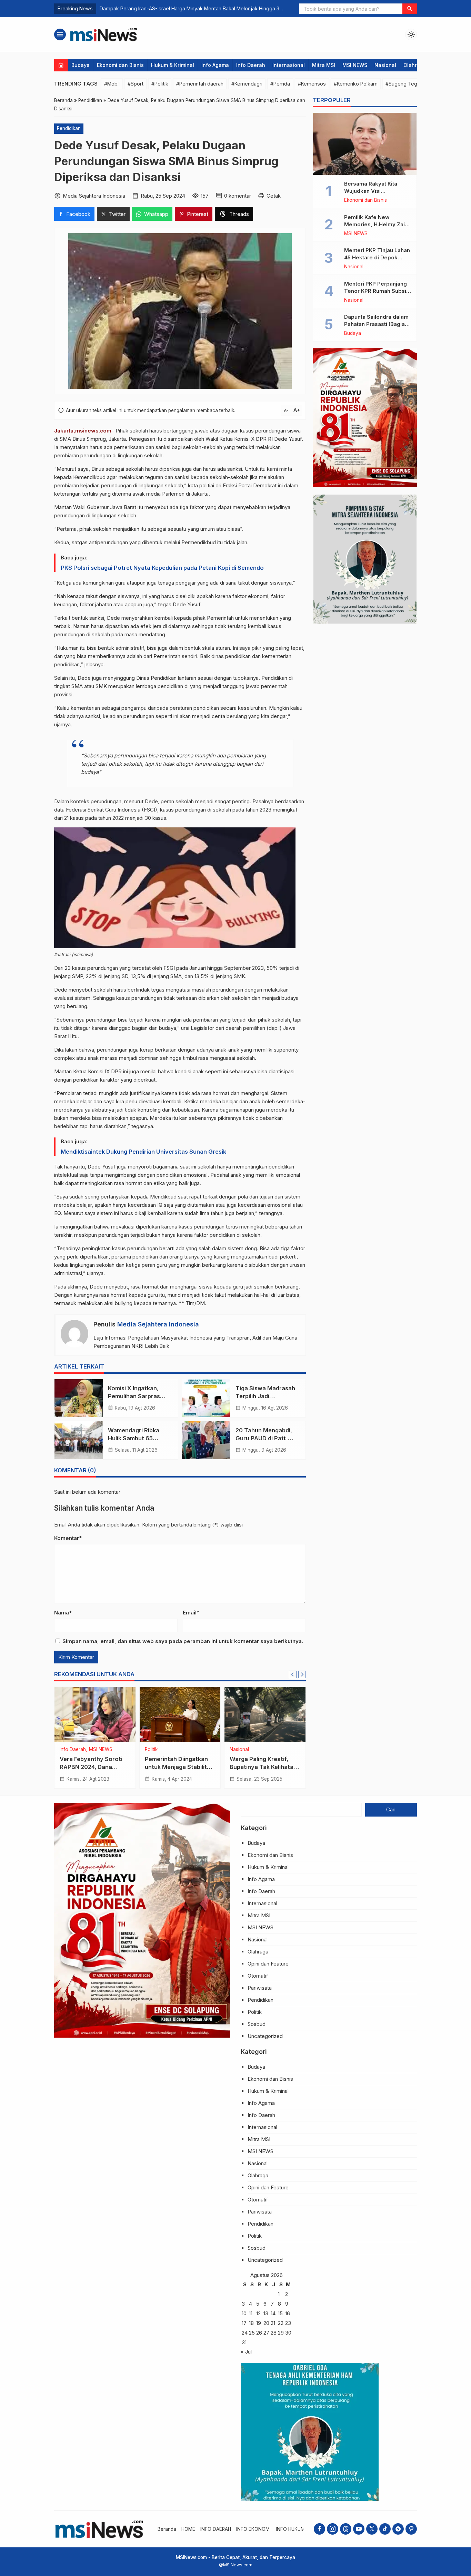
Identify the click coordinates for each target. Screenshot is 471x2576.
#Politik (160, 84)
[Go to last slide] (293, 1674)
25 (252, 2333)
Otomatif (258, 1976)
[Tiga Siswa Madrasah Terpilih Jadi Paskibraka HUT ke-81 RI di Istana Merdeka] (206, 1398)
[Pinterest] (411, 2529)
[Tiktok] (385, 2529)
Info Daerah (251, 65)
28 (274, 2333)
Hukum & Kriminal (173, 65)
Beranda (167, 2529)
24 (245, 2333)
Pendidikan (69, 128)
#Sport (136, 84)
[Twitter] (372, 2529)
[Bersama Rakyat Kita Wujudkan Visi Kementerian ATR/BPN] (365, 144)
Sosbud (257, 2024)
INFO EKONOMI (253, 2529)
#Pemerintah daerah (200, 84)
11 (251, 2313)
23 (288, 2323)
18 (251, 2323)
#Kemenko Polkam (356, 84)
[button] (410, 9)
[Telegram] (398, 2529)
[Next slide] (302, 1674)
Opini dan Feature (268, 1964)
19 (259, 2323)
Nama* (63, 1613)
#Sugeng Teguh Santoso (414, 84)
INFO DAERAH (216, 2529)
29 (281, 2333)
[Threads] (346, 2529)
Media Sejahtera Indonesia (158, 1324)
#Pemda (280, 84)
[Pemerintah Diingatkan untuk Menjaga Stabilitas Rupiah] (180, 1714)
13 (266, 2313)
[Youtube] (359, 2529)
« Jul (246, 2352)
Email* (191, 1613)
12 (258, 2313)
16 (288, 2313)
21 (273, 2323)
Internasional (289, 65)
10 (244, 2313)
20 (266, 2323)
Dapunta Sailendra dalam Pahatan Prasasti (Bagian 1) (376, 324)
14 (273, 2313)
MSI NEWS (355, 65)
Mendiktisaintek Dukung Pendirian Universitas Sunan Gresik (143, 1152)
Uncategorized (265, 2036)
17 (244, 2323)
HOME (188, 2529)
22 (281, 2323)
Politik (151, 1750)
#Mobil (112, 84)
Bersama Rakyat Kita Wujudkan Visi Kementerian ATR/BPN (373, 191)
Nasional (385, 65)
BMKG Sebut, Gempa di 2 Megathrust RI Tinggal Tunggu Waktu (173, 8)
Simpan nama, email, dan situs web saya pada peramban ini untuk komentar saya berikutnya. (183, 1641)
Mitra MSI (324, 65)
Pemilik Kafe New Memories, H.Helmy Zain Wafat (376, 224)
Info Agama (215, 65)
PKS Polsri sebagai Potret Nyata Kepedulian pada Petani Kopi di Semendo (162, 568)
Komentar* (68, 1538)
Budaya (81, 65)
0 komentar (238, 196)
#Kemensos (312, 84)
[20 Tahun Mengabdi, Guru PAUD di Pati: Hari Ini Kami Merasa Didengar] (206, 1440)
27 (266, 2333)
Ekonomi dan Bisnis (120, 65)
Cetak (274, 196)
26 (259, 2333)
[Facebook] (319, 2529)
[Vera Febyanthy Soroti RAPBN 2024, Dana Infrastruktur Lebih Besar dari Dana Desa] (95, 1714)
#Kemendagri (247, 84)
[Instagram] (333, 2529)
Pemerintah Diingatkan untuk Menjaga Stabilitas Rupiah (179, 1767)
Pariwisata (260, 1988)
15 (280, 2313)
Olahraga (415, 65)
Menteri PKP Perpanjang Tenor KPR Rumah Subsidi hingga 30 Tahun (378, 291)
